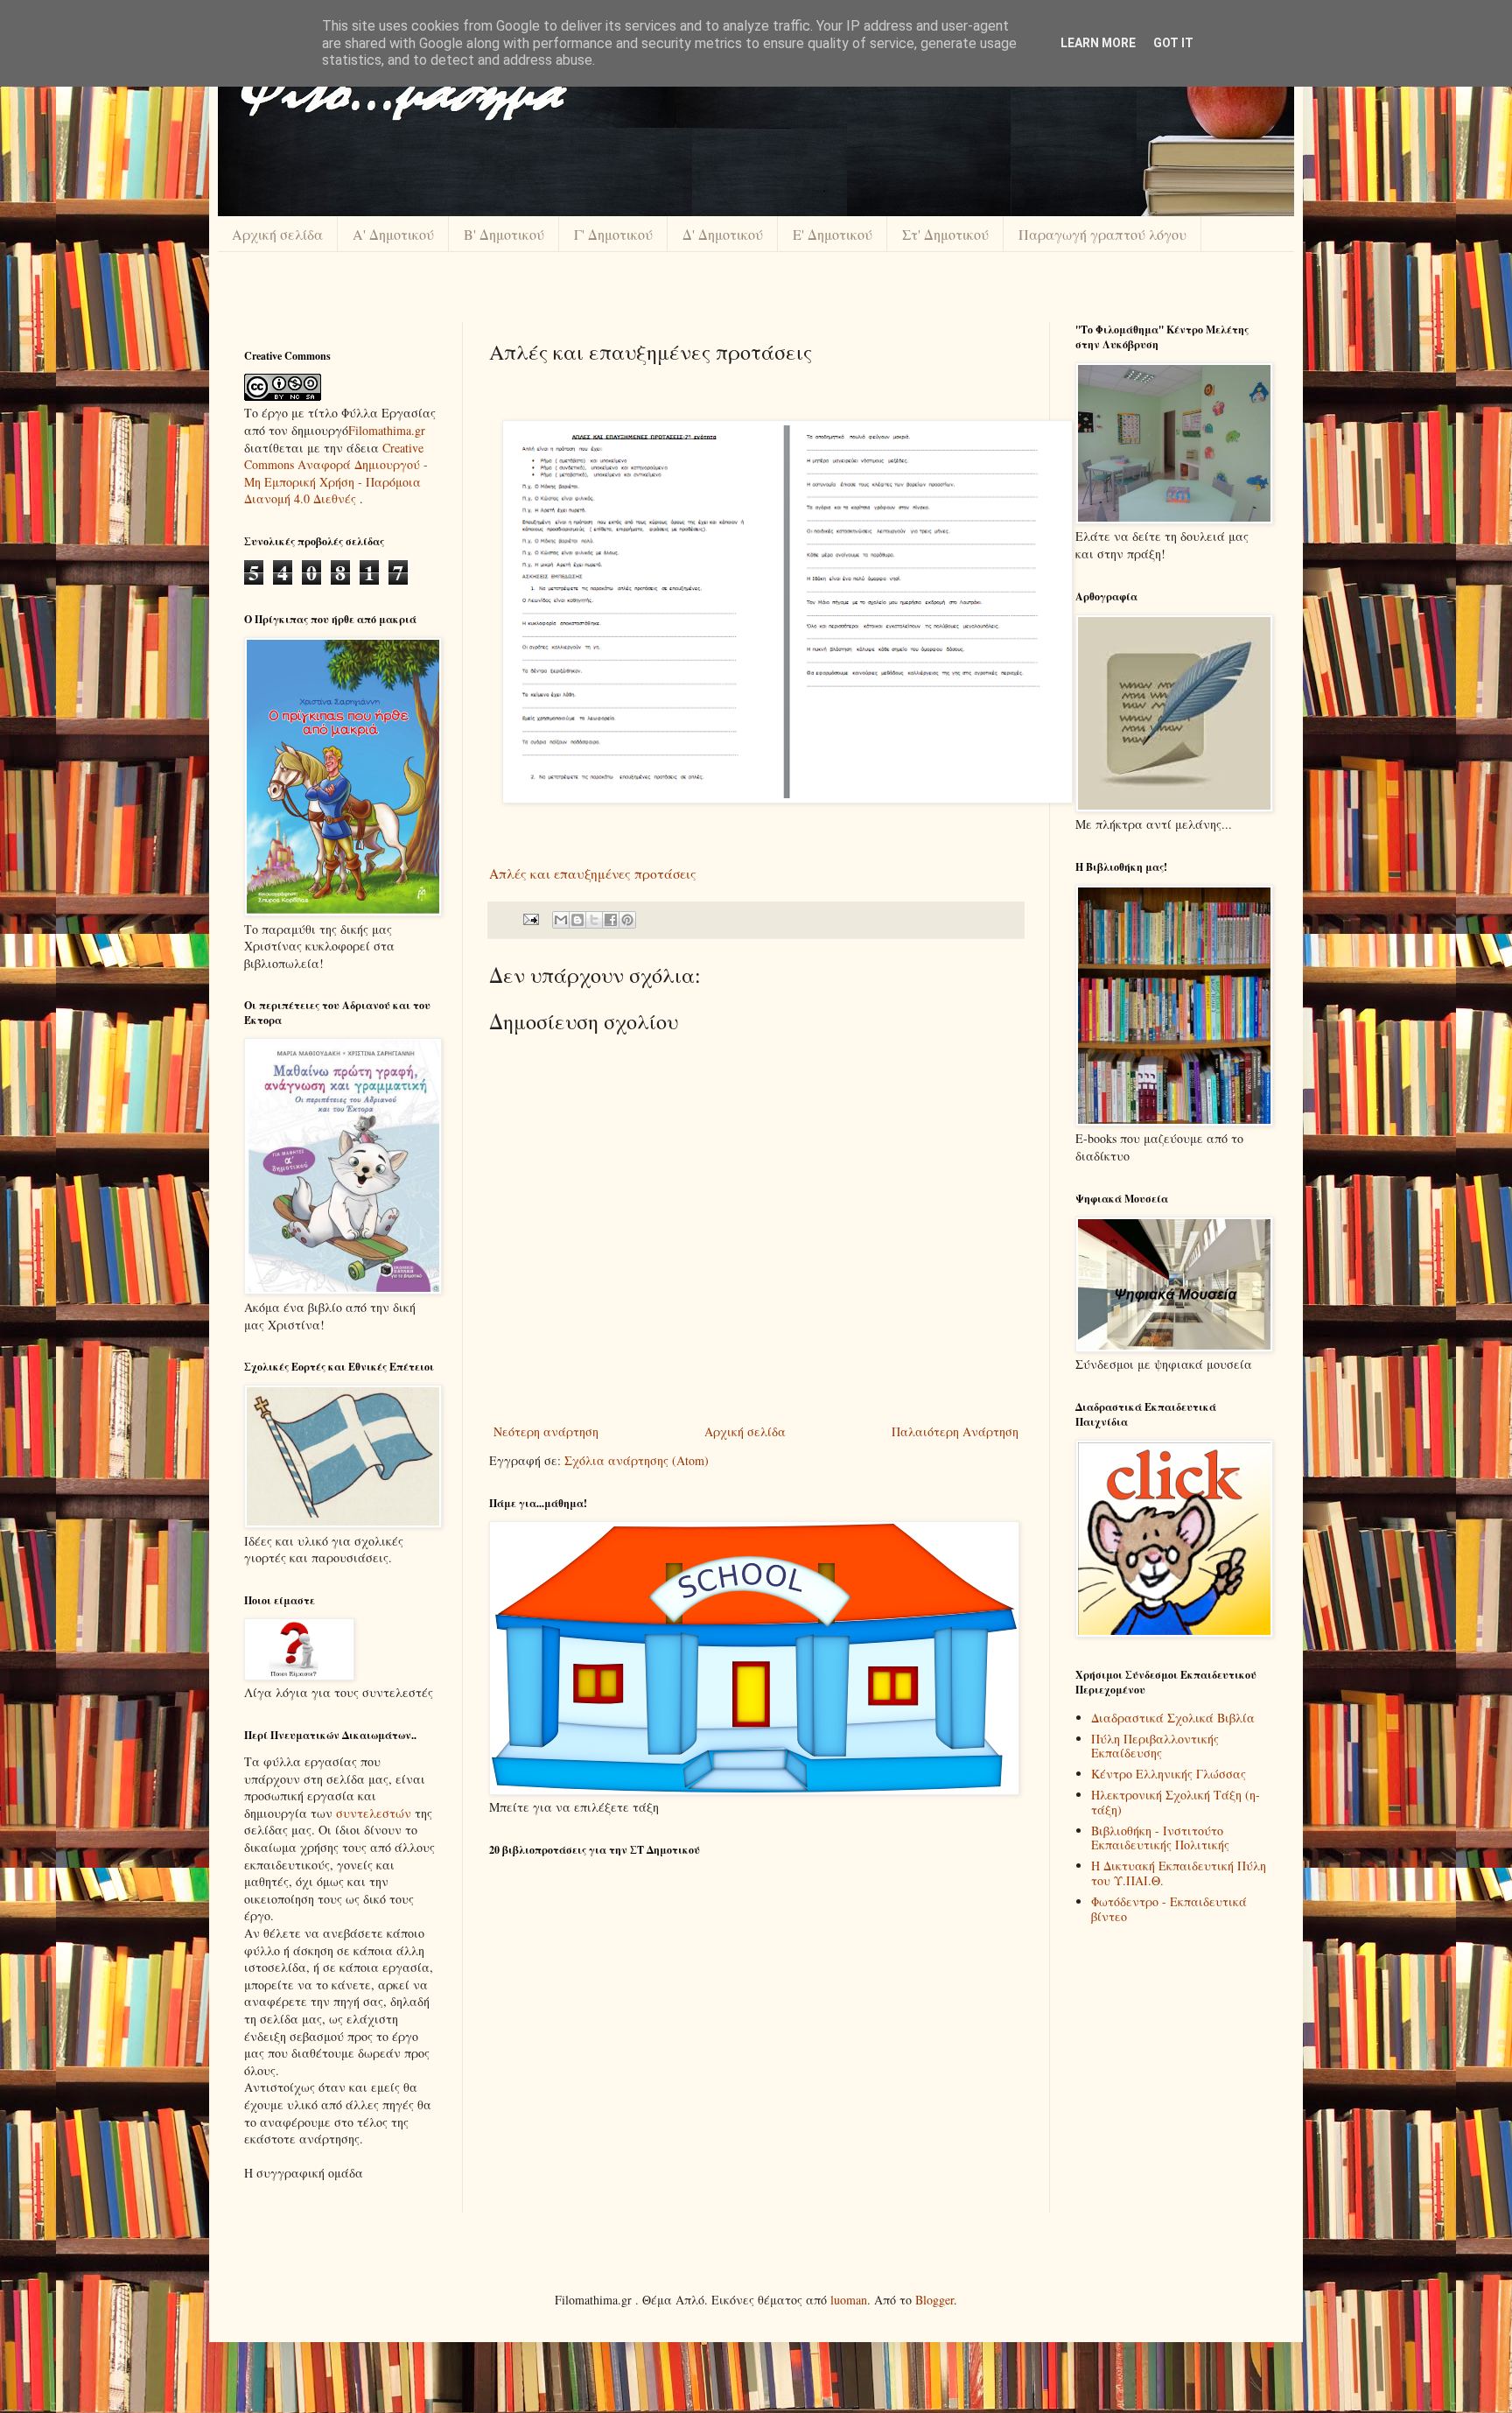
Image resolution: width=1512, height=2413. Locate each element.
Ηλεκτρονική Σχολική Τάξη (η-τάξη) (1176, 1802)
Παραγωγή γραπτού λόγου (1102, 234)
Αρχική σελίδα (277, 234)
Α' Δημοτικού (393, 234)
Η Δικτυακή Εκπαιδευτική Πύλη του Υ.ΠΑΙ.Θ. (1179, 1873)
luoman (849, 2300)
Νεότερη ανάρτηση (546, 1431)
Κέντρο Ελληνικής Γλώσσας (1169, 1774)
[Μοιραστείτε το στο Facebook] (611, 920)
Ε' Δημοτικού (833, 234)
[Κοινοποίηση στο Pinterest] (627, 920)
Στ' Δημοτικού (945, 234)
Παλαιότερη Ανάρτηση (955, 1431)
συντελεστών (374, 1813)
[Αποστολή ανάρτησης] (530, 919)
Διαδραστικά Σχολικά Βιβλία (1173, 1718)
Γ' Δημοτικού (613, 234)
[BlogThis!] (577, 920)
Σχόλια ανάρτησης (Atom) (637, 1460)
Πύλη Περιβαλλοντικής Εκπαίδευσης (1155, 1746)
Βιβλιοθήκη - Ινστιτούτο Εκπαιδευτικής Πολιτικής (1160, 1838)
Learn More (1098, 43)
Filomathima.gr (387, 430)
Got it (1173, 43)
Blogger (934, 2300)
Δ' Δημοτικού (723, 234)
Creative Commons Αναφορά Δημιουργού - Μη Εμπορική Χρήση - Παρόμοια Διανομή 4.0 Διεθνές (336, 473)
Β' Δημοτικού (504, 234)
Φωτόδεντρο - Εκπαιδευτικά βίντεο (1169, 1909)
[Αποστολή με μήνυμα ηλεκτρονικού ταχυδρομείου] (561, 920)
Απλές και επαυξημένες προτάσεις (593, 873)
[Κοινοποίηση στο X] (594, 920)
